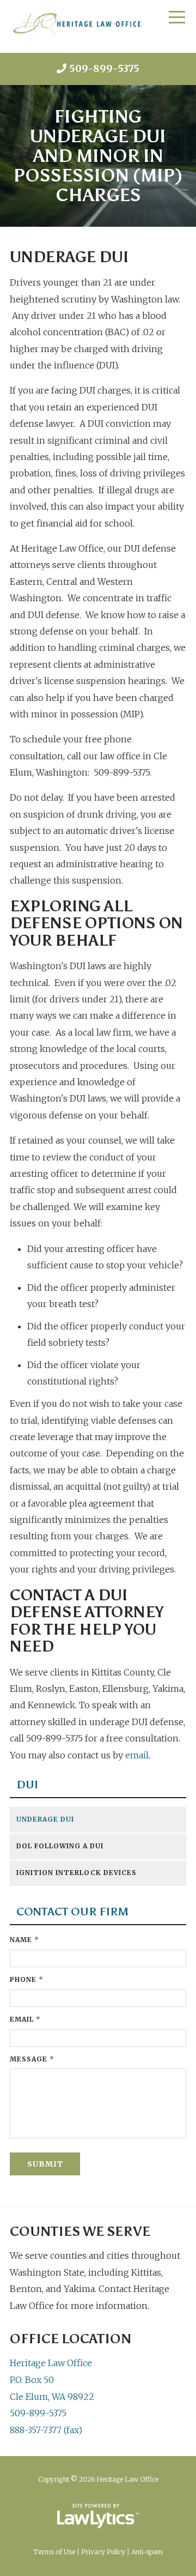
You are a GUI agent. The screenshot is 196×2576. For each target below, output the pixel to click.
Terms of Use (54, 2552)
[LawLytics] (98, 2516)
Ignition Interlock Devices (76, 1873)
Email (25, 2019)
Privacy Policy (103, 2552)
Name (24, 1940)
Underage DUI (45, 1819)
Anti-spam (147, 2552)
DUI (27, 1785)
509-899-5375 (104, 68)
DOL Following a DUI (60, 1846)
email (137, 1755)
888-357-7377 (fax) (46, 2430)
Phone (27, 1979)
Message (32, 2059)
